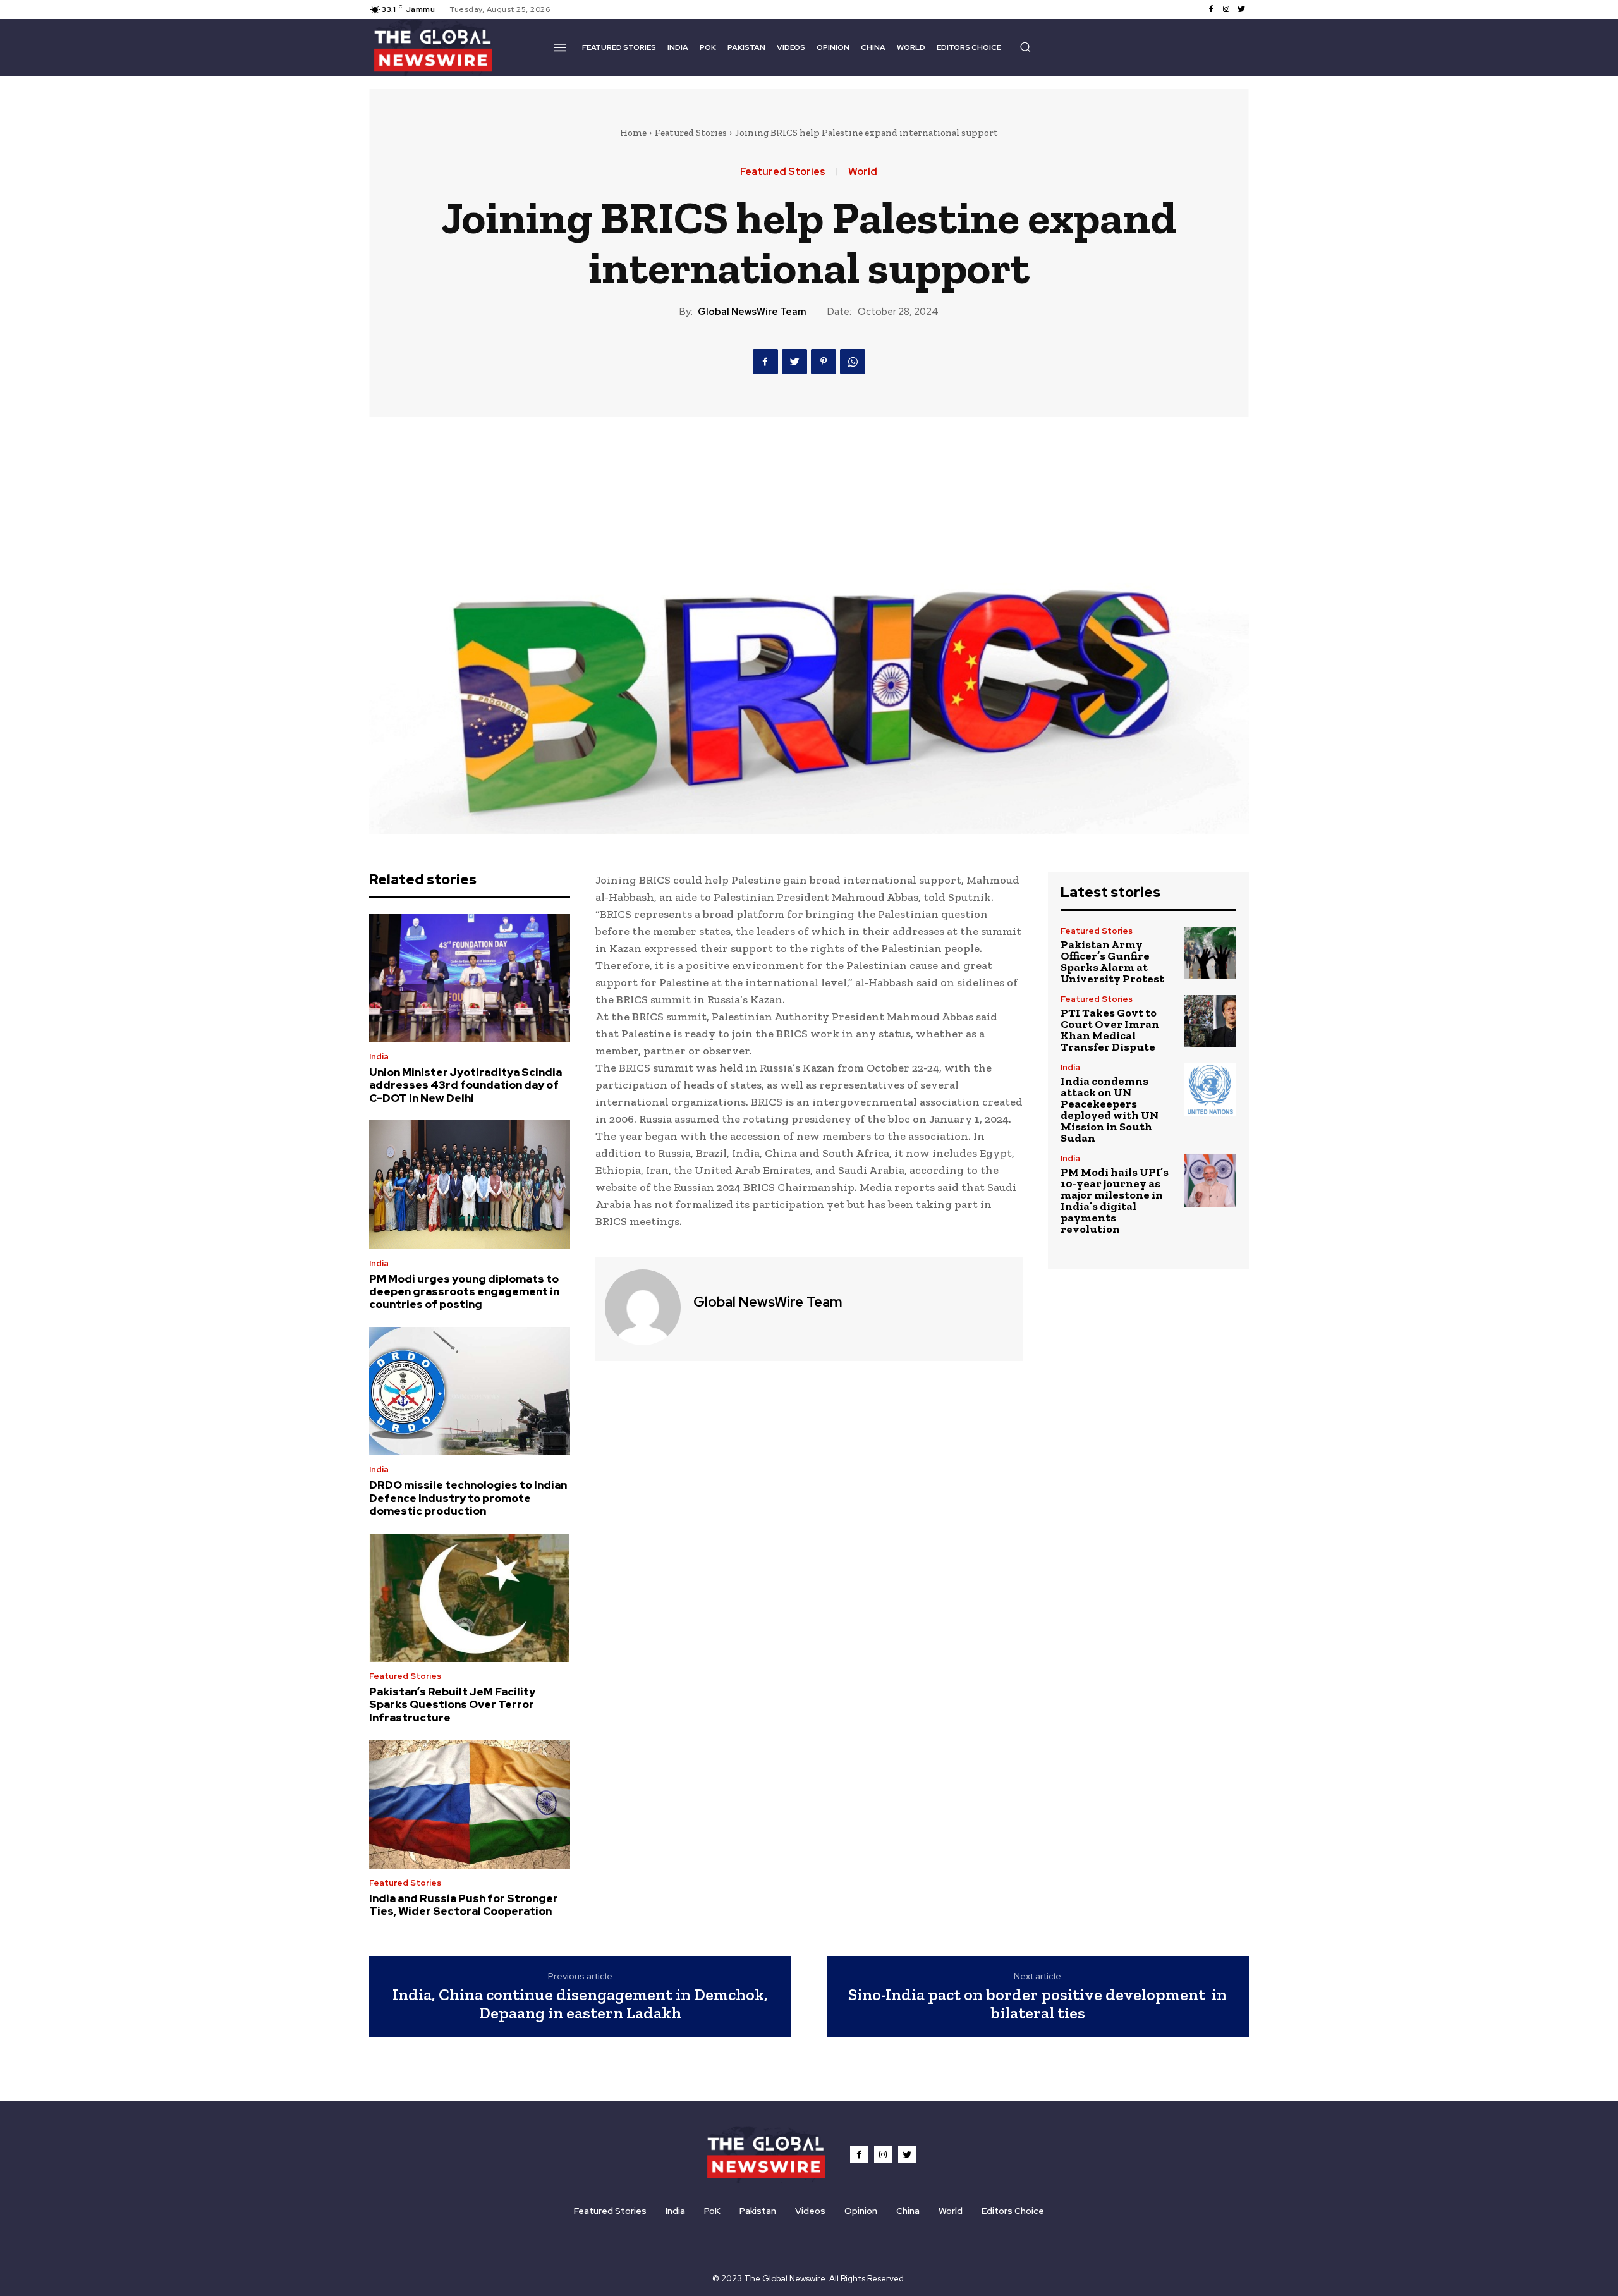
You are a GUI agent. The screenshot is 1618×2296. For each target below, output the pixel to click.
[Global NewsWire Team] (643, 1307)
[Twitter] (1241, 9)
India (379, 1057)
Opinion (861, 2211)
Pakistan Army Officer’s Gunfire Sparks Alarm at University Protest (1112, 962)
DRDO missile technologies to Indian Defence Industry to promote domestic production (468, 1498)
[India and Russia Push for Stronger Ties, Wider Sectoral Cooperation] (470, 1804)
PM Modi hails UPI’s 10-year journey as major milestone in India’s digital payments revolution (1115, 1200)
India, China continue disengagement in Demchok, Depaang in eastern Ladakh (580, 2004)
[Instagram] (1226, 9)
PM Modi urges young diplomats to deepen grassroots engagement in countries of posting (464, 1292)
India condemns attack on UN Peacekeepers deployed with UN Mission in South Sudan (1110, 1109)
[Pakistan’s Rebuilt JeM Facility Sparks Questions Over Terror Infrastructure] (470, 1598)
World (863, 172)
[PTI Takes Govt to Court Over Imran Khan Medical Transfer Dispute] (1210, 1021)
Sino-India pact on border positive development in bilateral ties (1037, 2004)
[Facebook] (1211, 9)
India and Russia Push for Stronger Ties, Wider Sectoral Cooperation (464, 1905)
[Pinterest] (824, 362)
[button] (1025, 47)
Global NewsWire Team (752, 312)
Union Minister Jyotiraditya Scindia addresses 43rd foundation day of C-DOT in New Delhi (465, 1085)
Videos (810, 2211)
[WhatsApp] (853, 362)
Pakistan (758, 2211)
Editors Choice (1013, 2211)
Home (633, 133)
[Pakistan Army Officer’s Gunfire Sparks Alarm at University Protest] (1210, 953)
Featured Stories (691, 133)
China (908, 2211)
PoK (712, 2211)
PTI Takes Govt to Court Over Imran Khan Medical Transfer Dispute (1110, 1030)
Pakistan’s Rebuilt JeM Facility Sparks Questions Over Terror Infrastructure (452, 1705)
